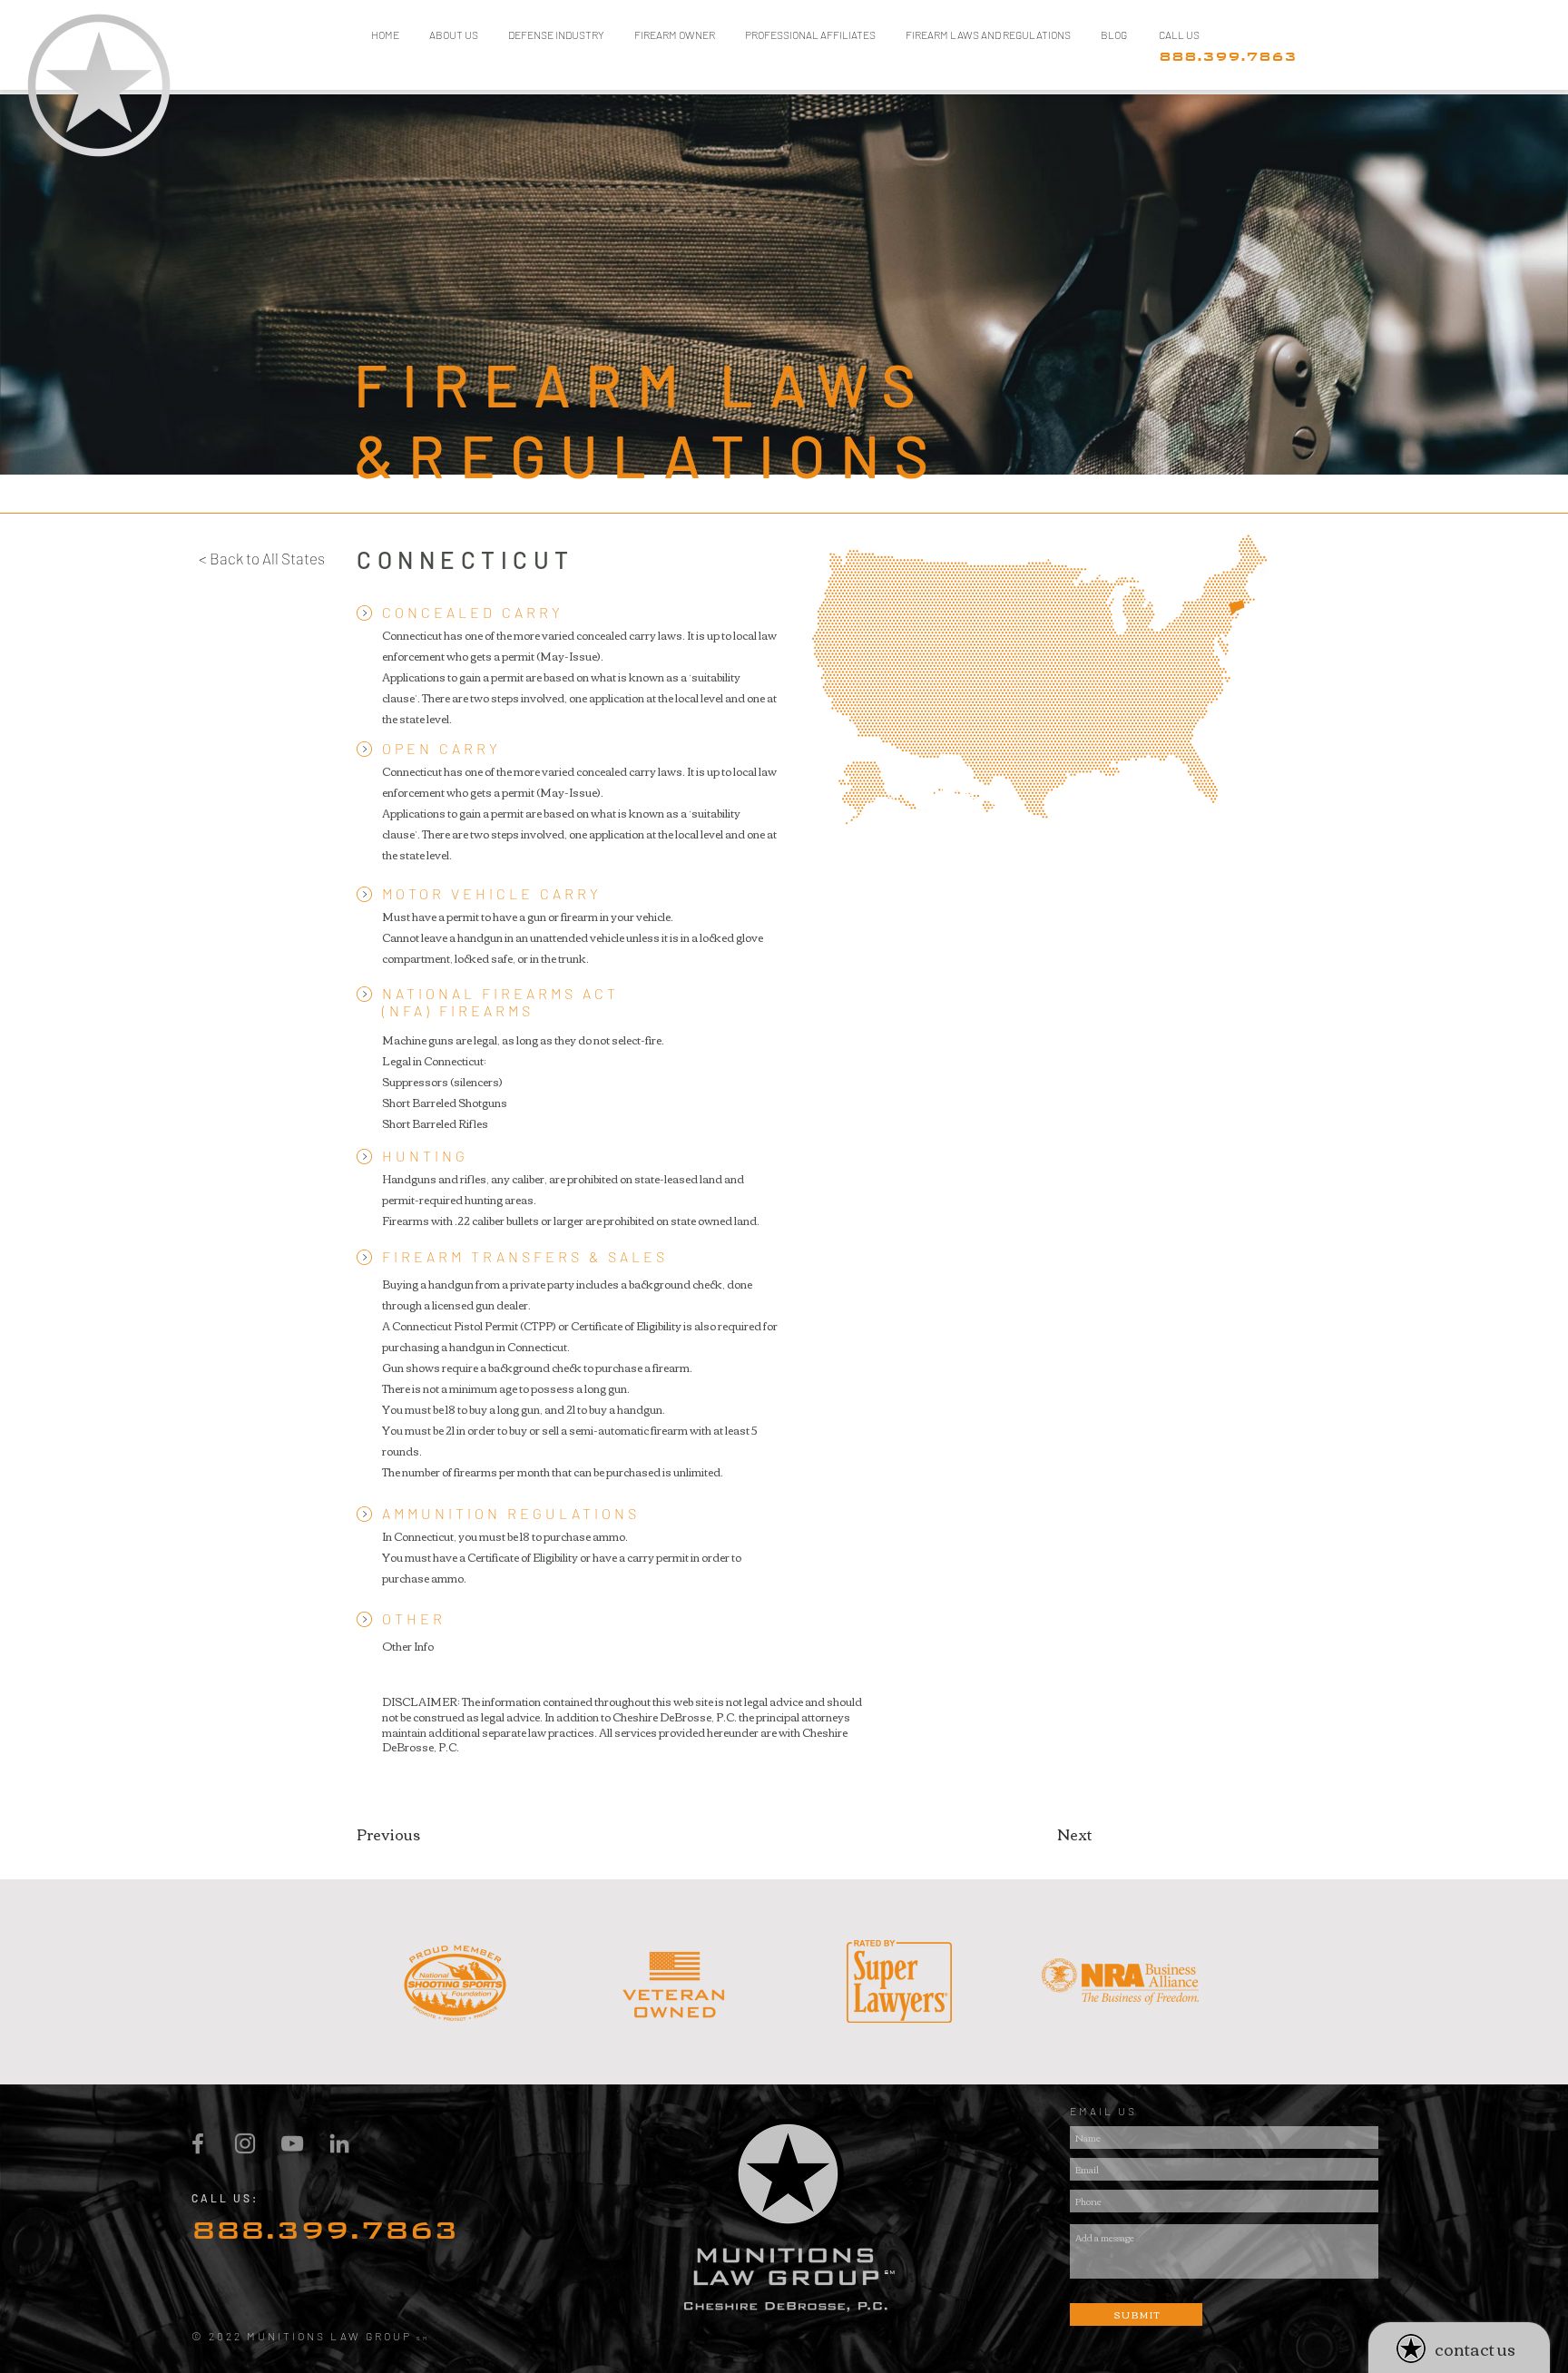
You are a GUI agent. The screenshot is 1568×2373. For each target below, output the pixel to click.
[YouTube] (292, 2143)
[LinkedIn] (339, 2143)
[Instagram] (245, 2143)
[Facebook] (198, 2143)
